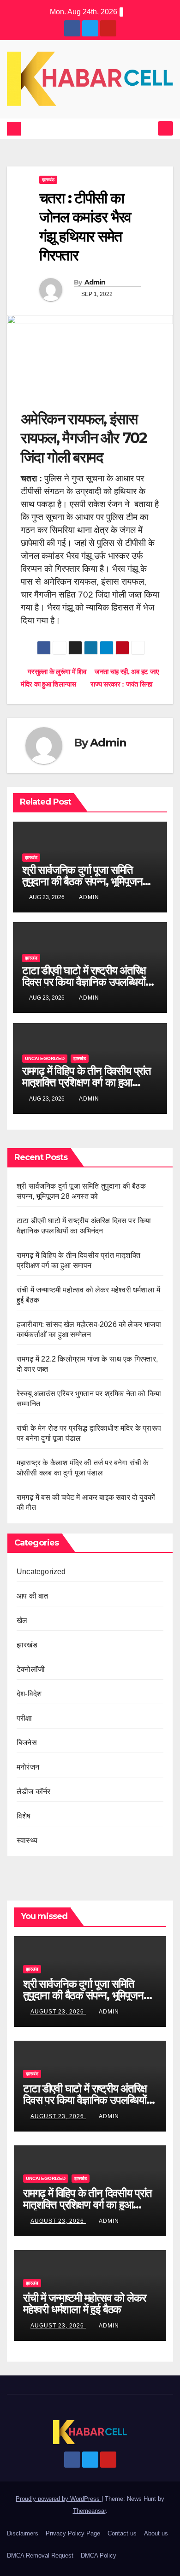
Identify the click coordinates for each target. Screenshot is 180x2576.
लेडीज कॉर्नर (33, 1791)
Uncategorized (45, 1058)
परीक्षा (24, 1718)
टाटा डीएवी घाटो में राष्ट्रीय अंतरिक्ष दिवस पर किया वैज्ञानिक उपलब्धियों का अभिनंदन (84, 982)
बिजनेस (27, 1743)
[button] (149, 128)
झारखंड (48, 180)
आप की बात (32, 1596)
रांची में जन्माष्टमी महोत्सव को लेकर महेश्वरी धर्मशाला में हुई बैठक (84, 2304)
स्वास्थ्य (27, 1840)
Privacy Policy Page (73, 2533)
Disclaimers (23, 2533)
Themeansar (89, 2511)
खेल (22, 1620)
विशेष (24, 1816)
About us (156, 2533)
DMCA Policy (99, 2555)
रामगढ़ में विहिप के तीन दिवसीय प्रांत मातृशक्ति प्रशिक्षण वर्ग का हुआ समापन (87, 1082)
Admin (95, 282)
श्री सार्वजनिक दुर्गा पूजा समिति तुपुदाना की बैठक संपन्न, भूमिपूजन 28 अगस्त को (82, 881)
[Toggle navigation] (165, 128)
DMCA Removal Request (40, 2555)
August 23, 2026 (58, 2012)
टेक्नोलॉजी (31, 1669)
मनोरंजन (28, 1767)
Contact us (122, 2533)
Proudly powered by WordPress (59, 2499)
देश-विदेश (29, 1694)
